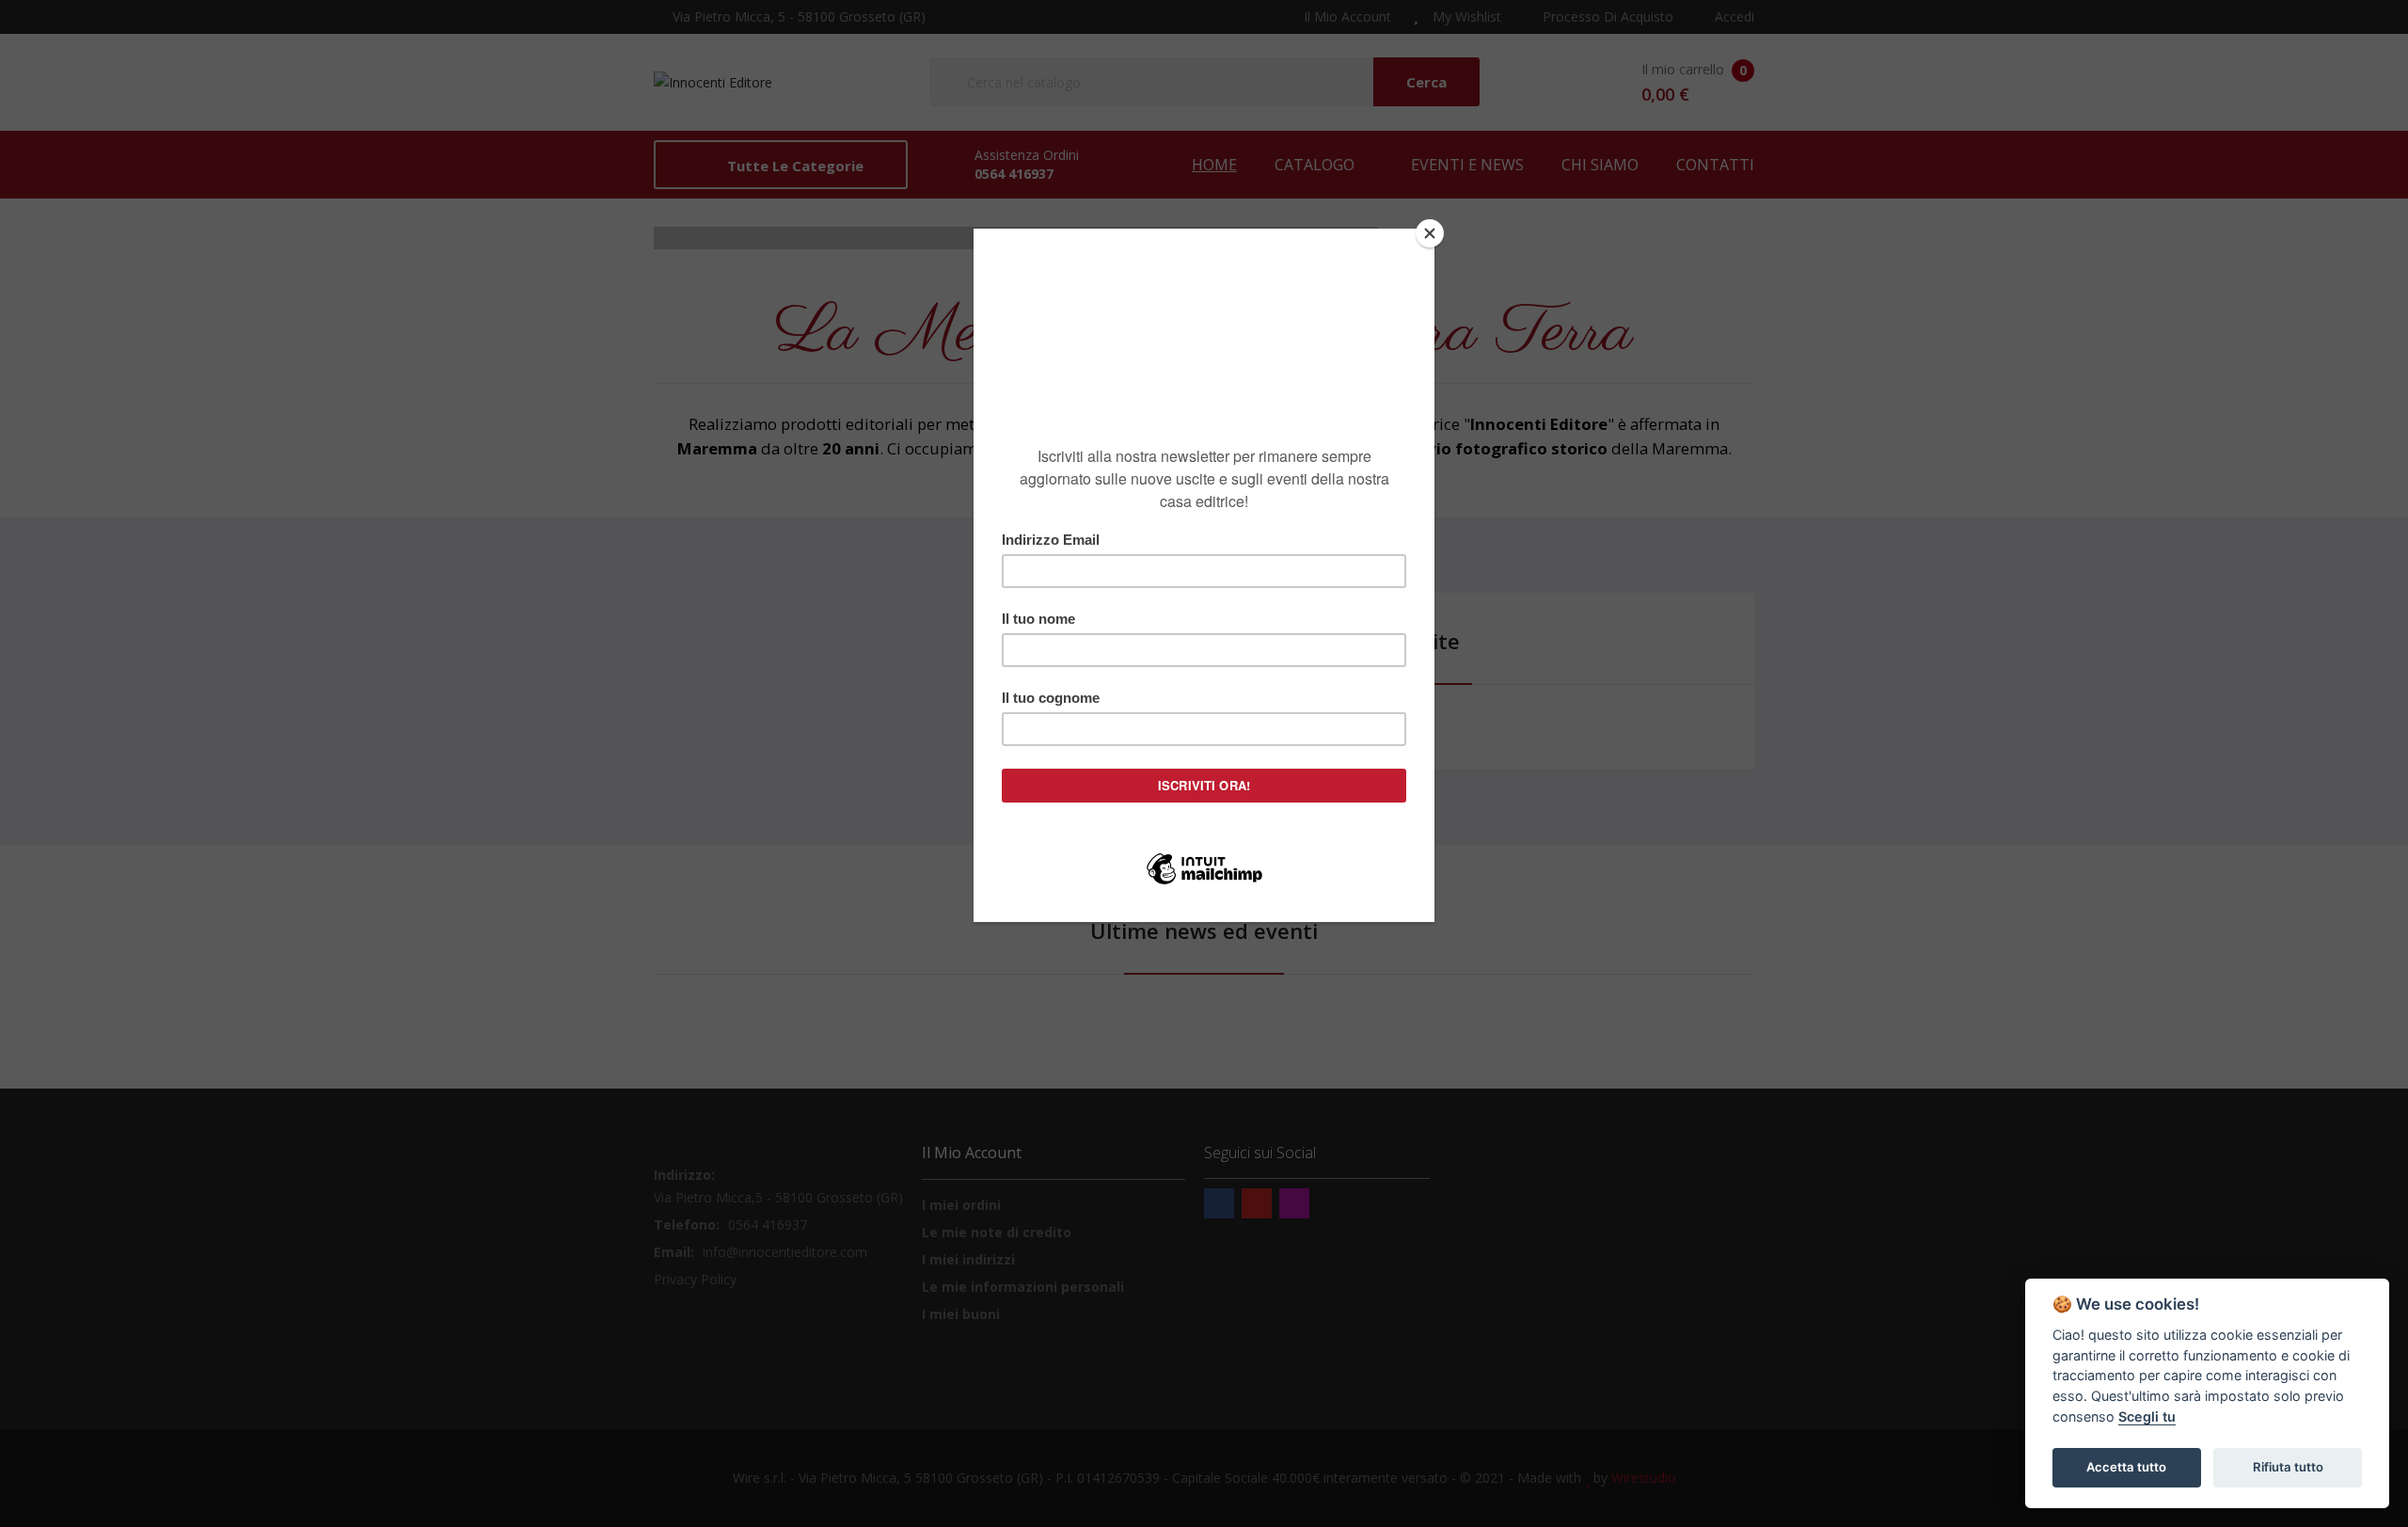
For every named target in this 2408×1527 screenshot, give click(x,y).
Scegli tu (2147, 1416)
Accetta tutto (2126, 1467)
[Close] (1430, 233)
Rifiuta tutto (2288, 1467)
